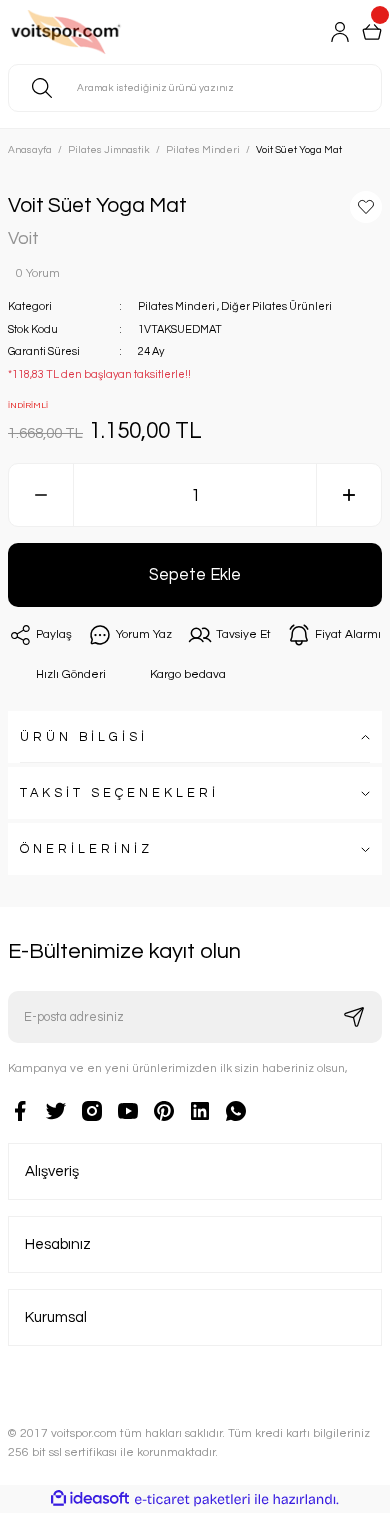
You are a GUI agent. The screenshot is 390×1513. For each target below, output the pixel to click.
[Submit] (354, 1017)
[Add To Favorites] (366, 207)
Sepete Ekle (195, 574)
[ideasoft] (90, 1499)
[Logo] (91, 32)
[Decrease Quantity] (41, 495)
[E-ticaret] (192, 1499)
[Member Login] (340, 32)
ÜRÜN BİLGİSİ (84, 737)
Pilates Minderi (176, 306)
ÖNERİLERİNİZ (86, 849)
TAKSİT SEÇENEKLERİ (119, 793)
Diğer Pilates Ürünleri (276, 306)
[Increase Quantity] (349, 495)
